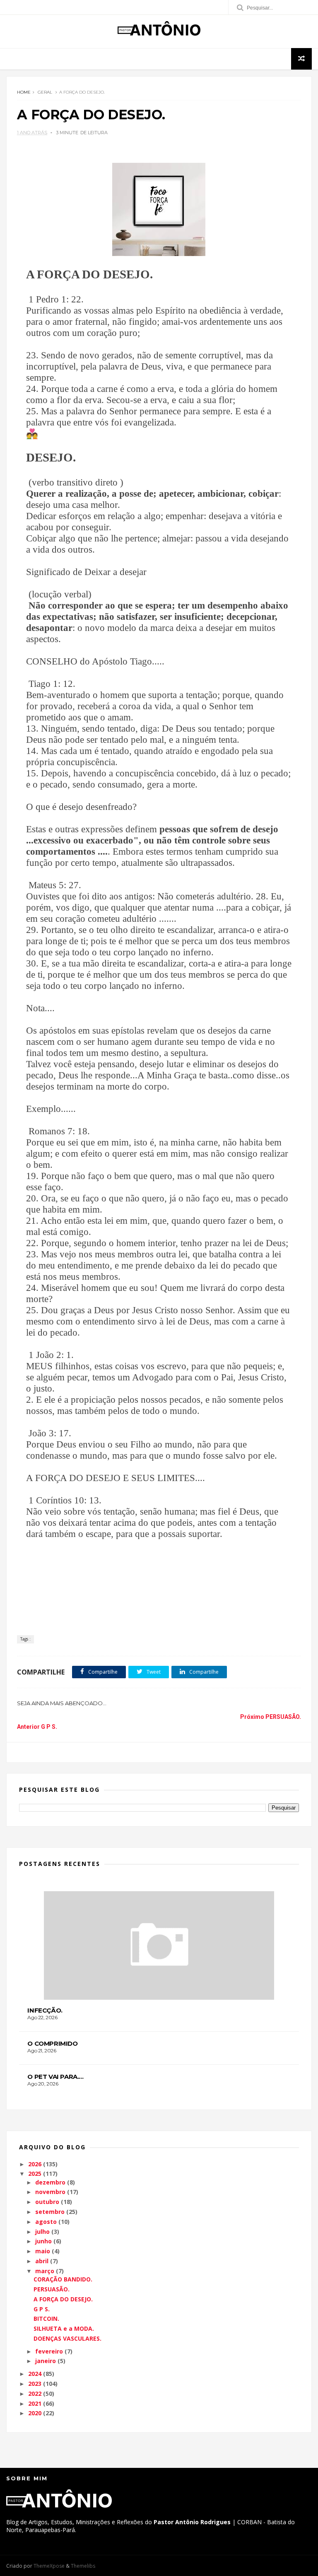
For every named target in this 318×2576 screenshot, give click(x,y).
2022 (35, 2394)
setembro (50, 2212)
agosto (46, 2222)
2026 (35, 2164)
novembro (50, 2192)
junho (43, 2241)
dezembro (50, 2182)
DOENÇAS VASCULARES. (67, 2338)
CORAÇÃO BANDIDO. (63, 2279)
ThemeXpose (49, 2566)
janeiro (46, 2361)
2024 (35, 2374)
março (45, 2271)
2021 (35, 2403)
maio (43, 2251)
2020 (35, 2413)
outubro (47, 2202)
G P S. (42, 2309)
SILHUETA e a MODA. (64, 2328)
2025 (35, 2174)
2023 (35, 2384)
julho (42, 2232)
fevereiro (49, 2351)
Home (24, 92)
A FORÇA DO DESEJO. (63, 2299)
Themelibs (83, 2566)
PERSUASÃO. (52, 2289)
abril (42, 2261)
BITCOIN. (46, 2319)
